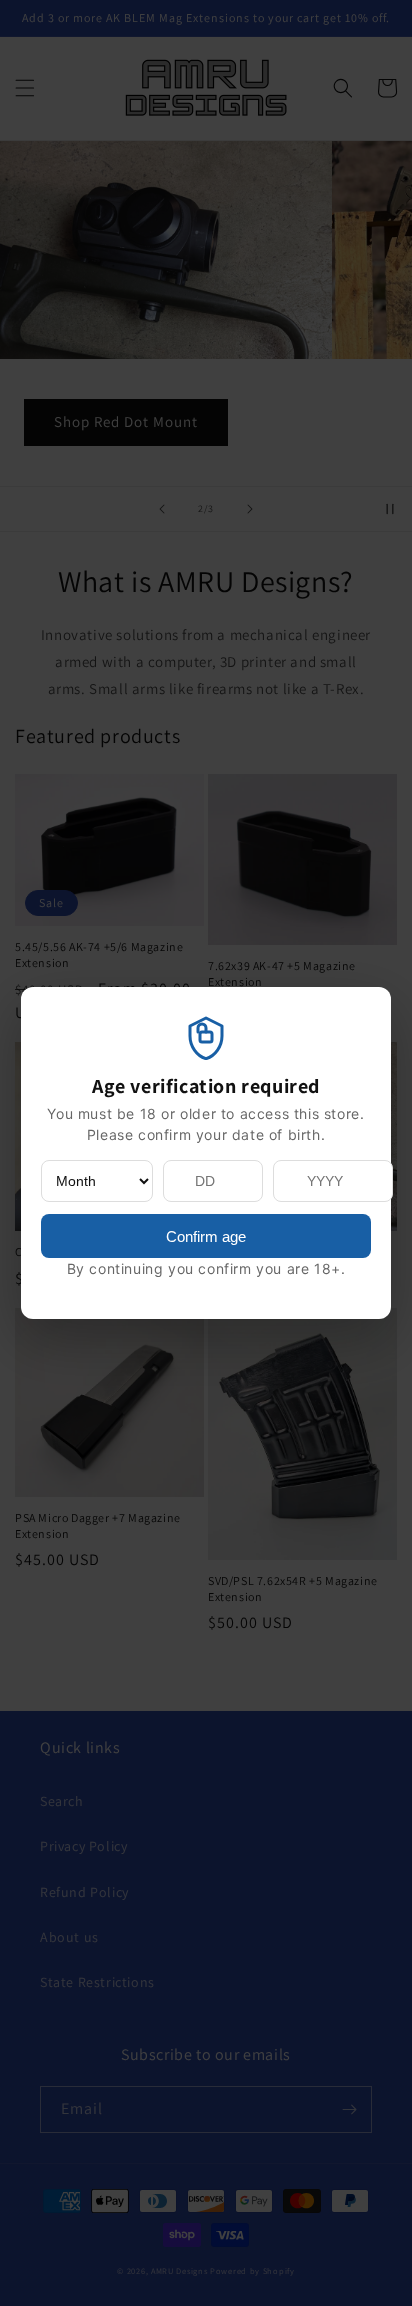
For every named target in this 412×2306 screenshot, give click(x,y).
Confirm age (206, 1236)
